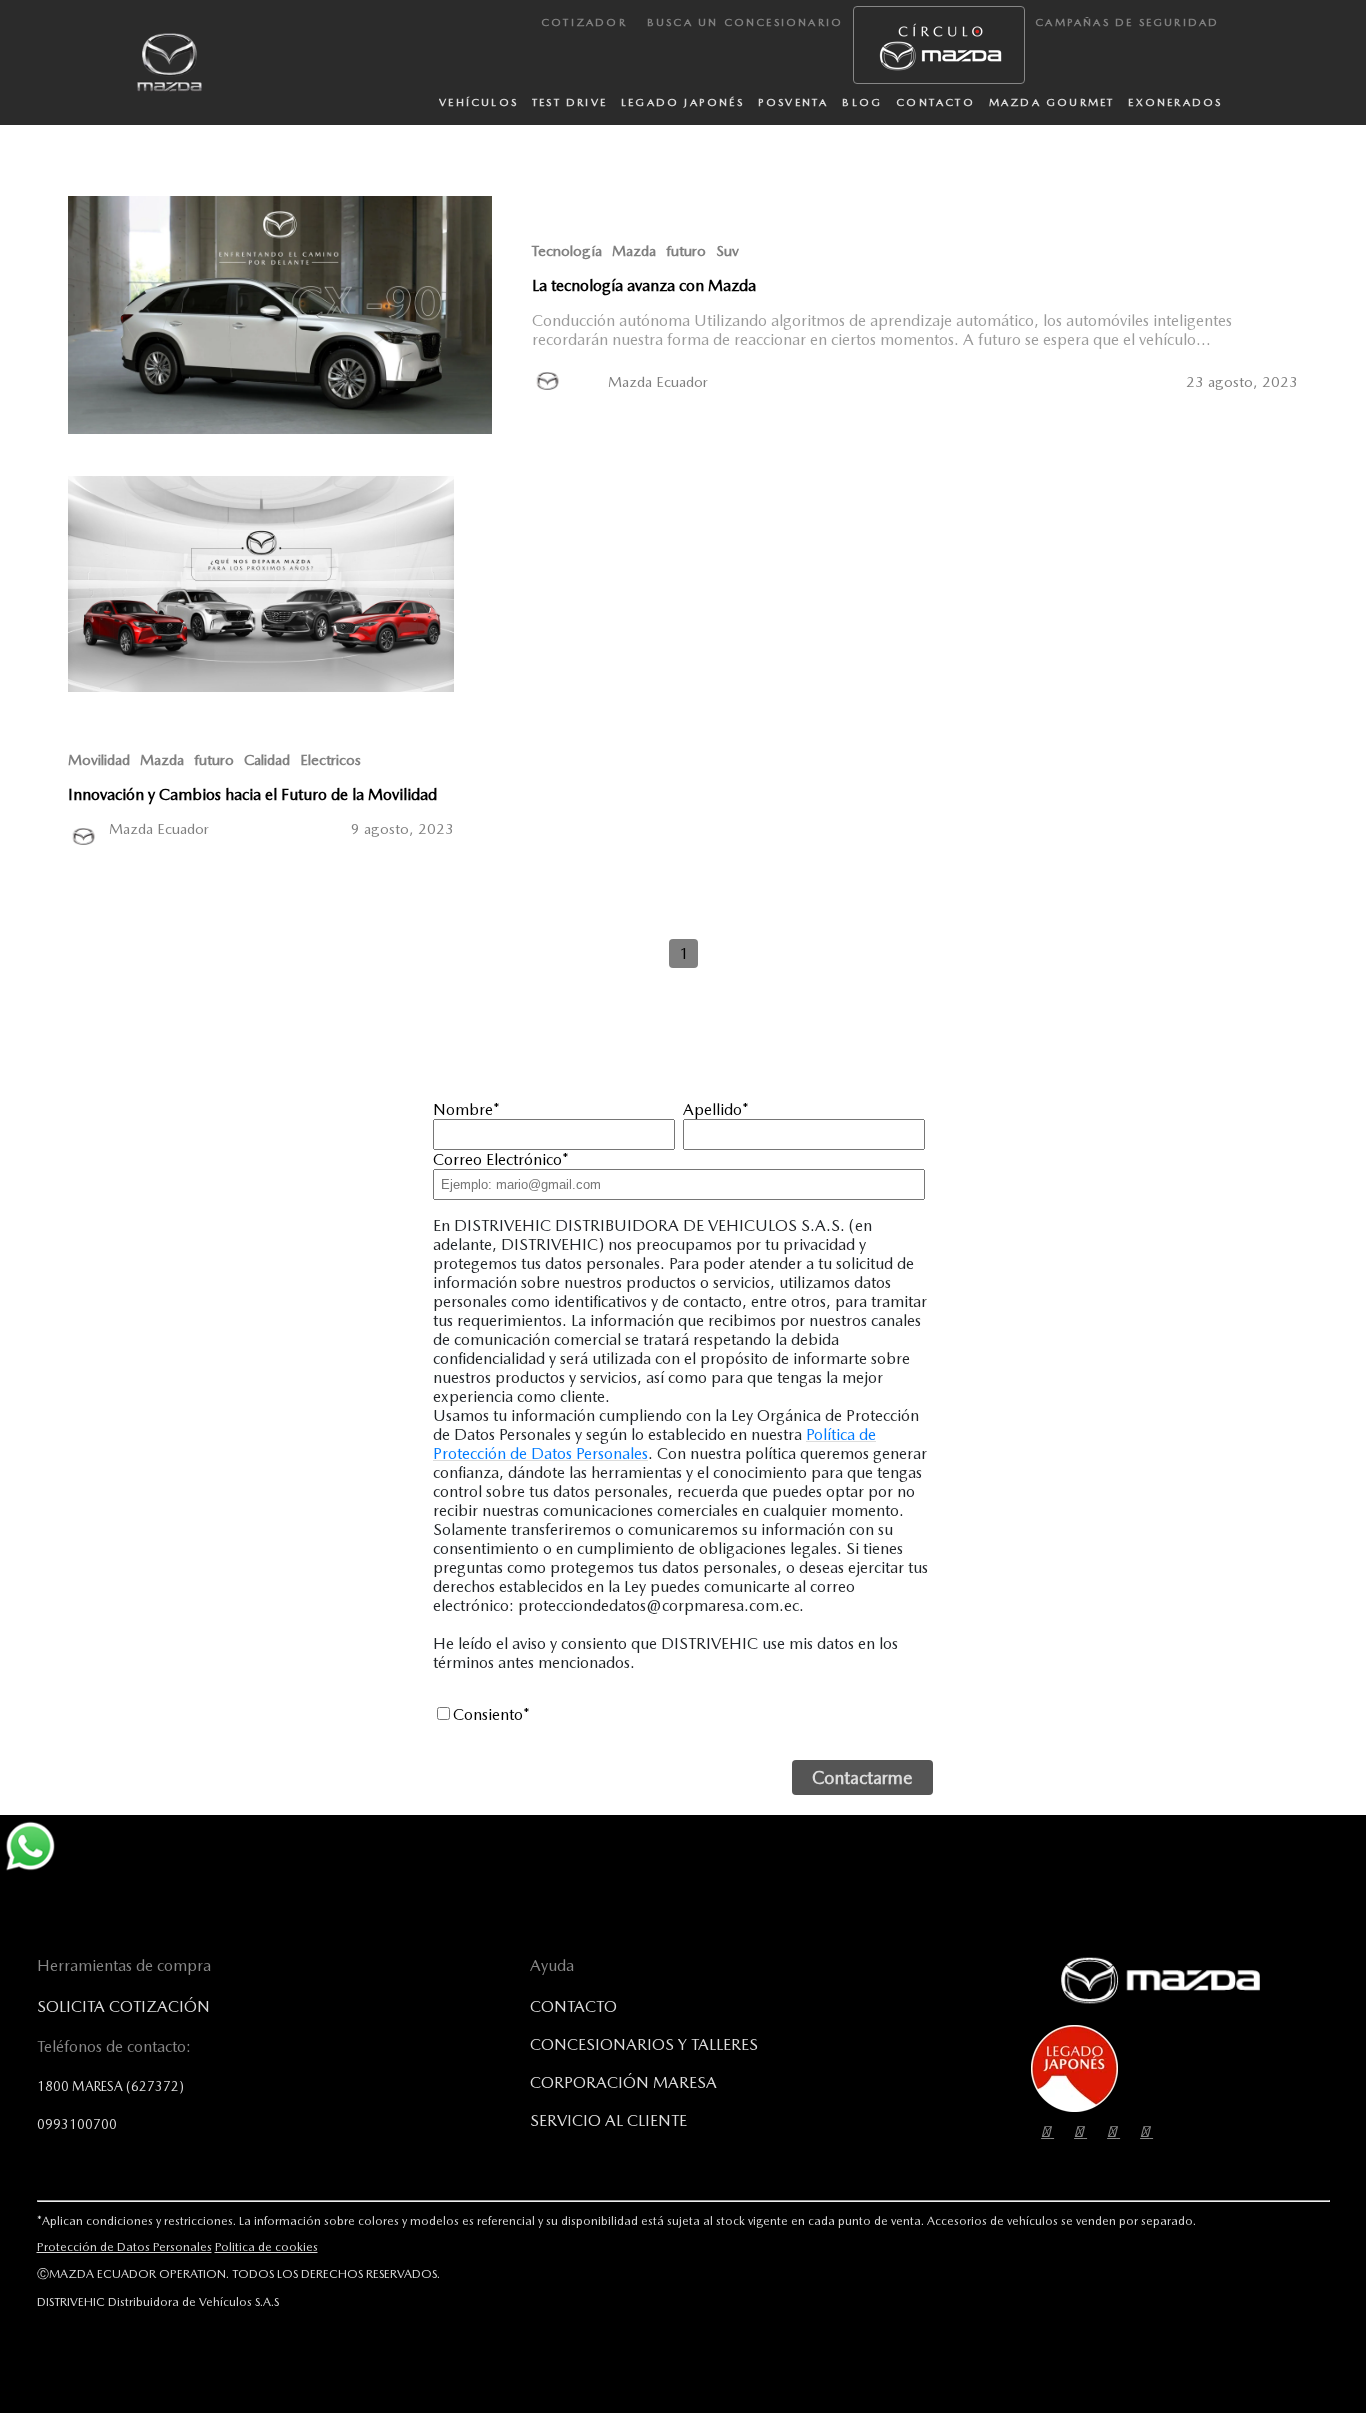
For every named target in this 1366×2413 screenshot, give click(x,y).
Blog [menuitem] (862, 102)
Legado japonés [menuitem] (682, 102)
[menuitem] (939, 45)
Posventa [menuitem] (793, 102)
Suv (727, 251)
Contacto (573, 2006)
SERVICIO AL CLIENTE (608, 2120)
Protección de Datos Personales (124, 2247)
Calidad (267, 760)
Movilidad (99, 760)
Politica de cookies (266, 2247)
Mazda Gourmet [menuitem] (1052, 102)
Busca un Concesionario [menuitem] (745, 22)
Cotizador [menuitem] (584, 22)
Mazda (634, 251)
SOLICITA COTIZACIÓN (123, 2006)
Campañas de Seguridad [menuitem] (1127, 22)
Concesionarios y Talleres (644, 2044)
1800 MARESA (110, 2086)
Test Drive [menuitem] (569, 102)
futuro (686, 251)
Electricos (330, 760)
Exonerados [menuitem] (1175, 102)
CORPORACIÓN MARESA (623, 2082)
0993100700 (77, 2124)
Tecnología (567, 251)
